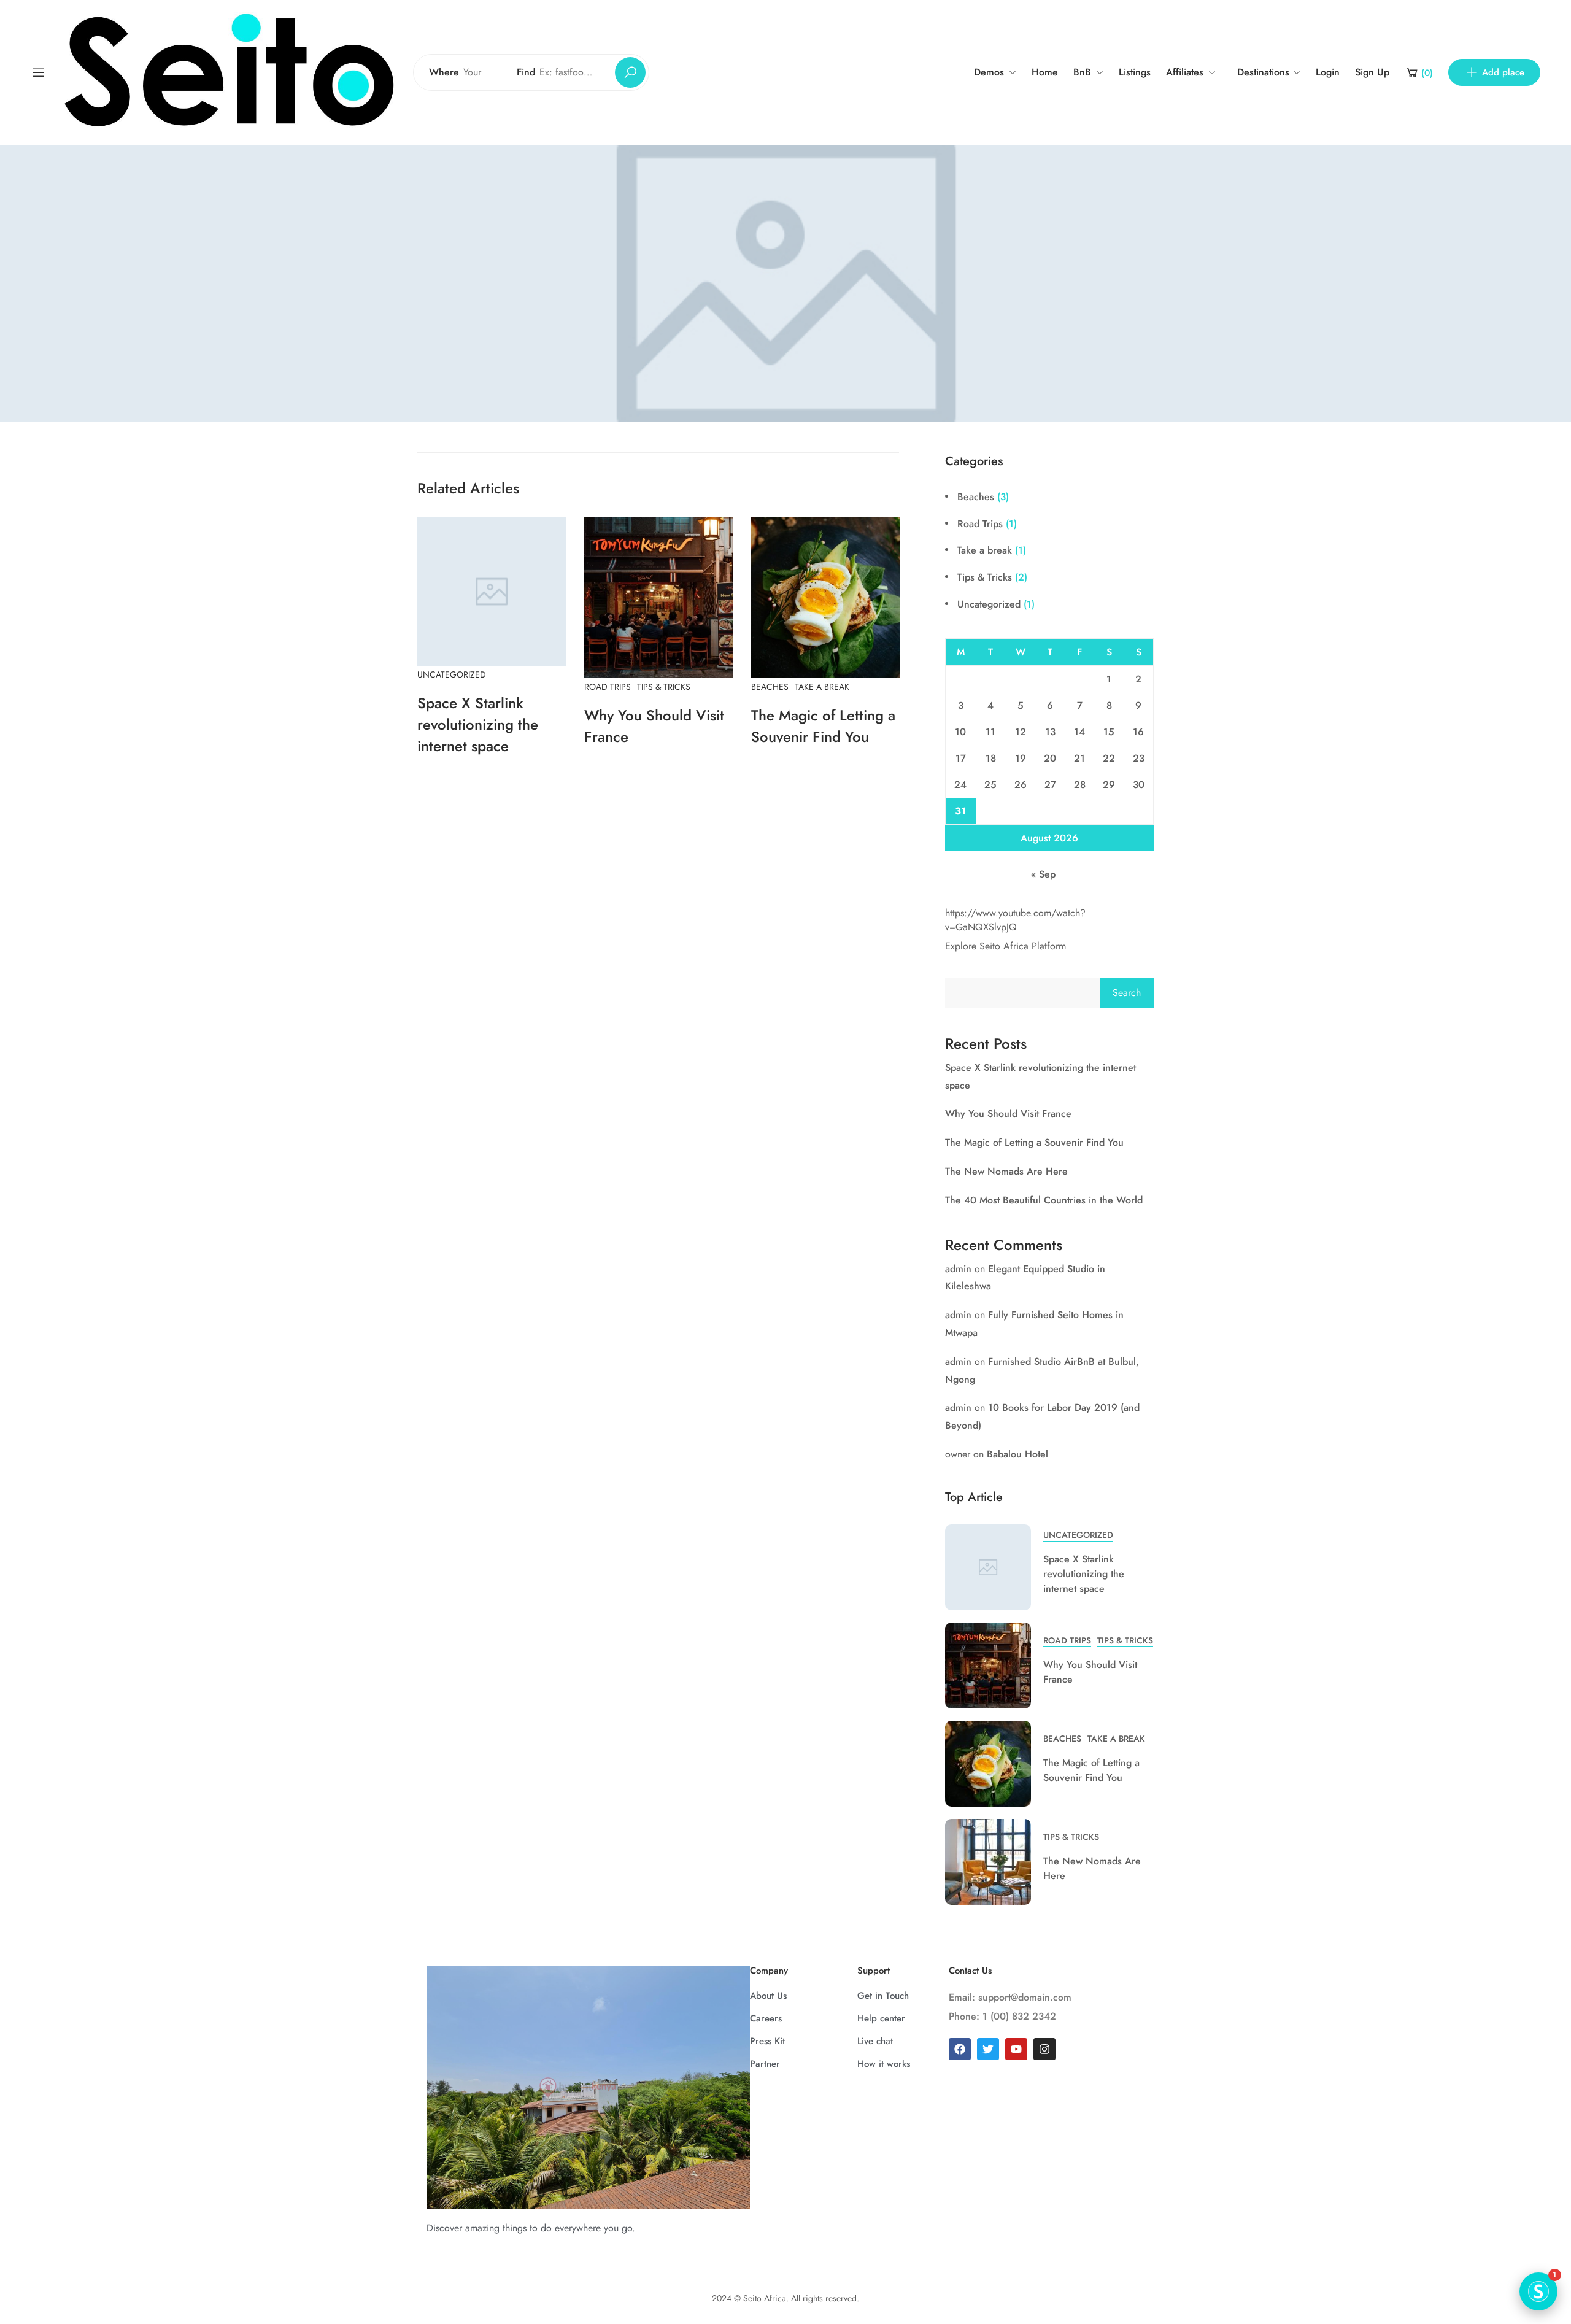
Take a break (822, 687)
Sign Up (1372, 72)
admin (958, 1269)
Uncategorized (452, 674)
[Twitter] (988, 2049)
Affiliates (1185, 72)
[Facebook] (960, 2049)
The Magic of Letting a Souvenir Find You (823, 726)
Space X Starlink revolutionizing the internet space (478, 724)
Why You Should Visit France (1008, 1114)
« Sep (1043, 874)
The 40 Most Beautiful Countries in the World (1044, 1200)
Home (1045, 72)
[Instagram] (1044, 2049)
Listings (1135, 72)
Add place (1503, 72)
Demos (989, 72)
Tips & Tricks (664, 687)
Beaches (770, 687)
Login (1328, 72)
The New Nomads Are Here (1006, 1171)
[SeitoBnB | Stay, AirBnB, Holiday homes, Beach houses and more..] (229, 71)
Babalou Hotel (1017, 1454)
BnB (1082, 72)
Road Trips (608, 687)
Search (1127, 993)
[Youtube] (1016, 2049)
